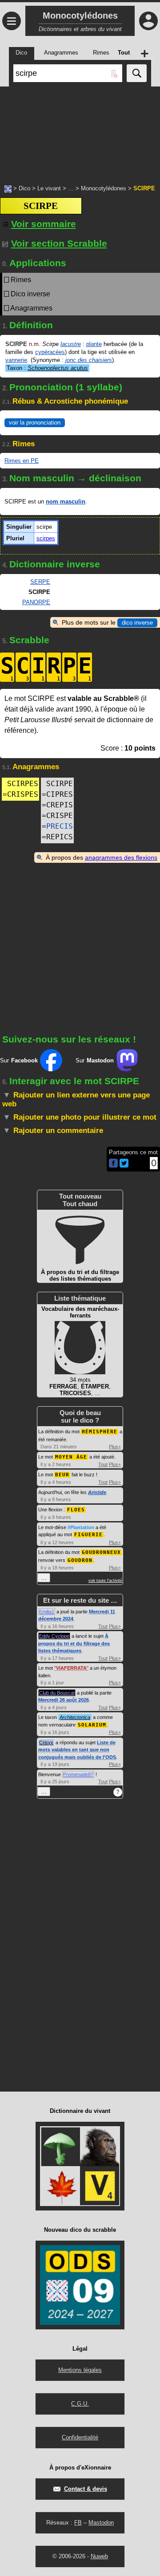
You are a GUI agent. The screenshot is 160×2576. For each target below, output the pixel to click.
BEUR (62, 1475)
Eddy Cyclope (54, 1636)
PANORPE (36, 602)
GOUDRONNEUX (101, 1552)
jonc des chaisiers (89, 360)
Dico (24, 188)
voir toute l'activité (105, 1581)
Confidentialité (80, 2437)
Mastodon (101, 2523)
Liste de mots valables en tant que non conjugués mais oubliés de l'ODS (77, 1750)
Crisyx (46, 1742)
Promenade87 (78, 1774)
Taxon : (47, 368)
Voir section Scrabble (59, 243)
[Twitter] (124, 1166)
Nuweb (99, 2556)
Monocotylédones (104, 188)
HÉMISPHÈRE (100, 1432)
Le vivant (49, 188)
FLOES (76, 1510)
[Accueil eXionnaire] (8, 188)
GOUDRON (80, 1560)
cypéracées (50, 352)
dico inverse (137, 623)
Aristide (97, 1492)
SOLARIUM (92, 1725)
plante (94, 344)
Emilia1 (47, 1612)
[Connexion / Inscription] (148, 21)
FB (78, 2523)
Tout (103, 1464)
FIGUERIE (88, 1535)
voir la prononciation (35, 423)
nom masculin (66, 501)
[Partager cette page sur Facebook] (113, 1164)
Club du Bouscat (57, 1693)
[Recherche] (137, 73)
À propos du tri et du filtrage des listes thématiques (74, 1643)
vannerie (16, 360)
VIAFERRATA (71, 1668)
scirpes (46, 538)
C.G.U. (80, 2404)
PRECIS (60, 826)
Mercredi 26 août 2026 (64, 1700)
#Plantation (81, 1527)
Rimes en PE (22, 461)
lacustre (71, 344)
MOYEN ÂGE (71, 1457)
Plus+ (115, 1447)
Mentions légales (80, 2370)
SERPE (40, 582)
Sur (19, 1060)
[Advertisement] (80, 131)
